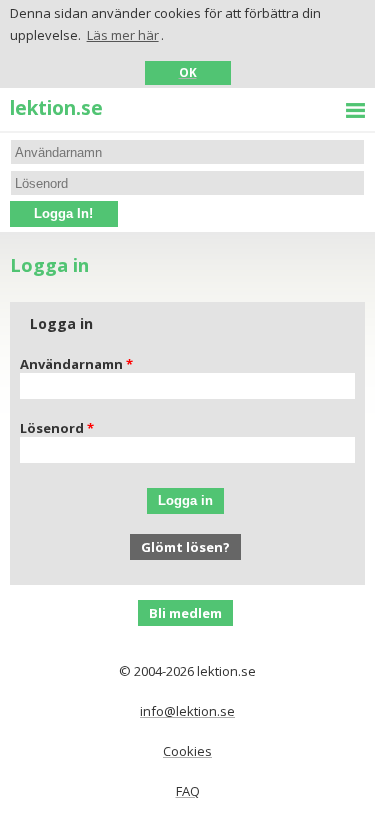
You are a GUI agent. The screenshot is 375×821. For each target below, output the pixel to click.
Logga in (185, 500)
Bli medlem (185, 613)
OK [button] (188, 72)
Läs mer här (123, 35)
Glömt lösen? (185, 547)
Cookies (187, 751)
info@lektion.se (187, 711)
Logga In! (63, 213)
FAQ (188, 791)
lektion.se (56, 107)
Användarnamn (71, 364)
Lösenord (52, 428)
